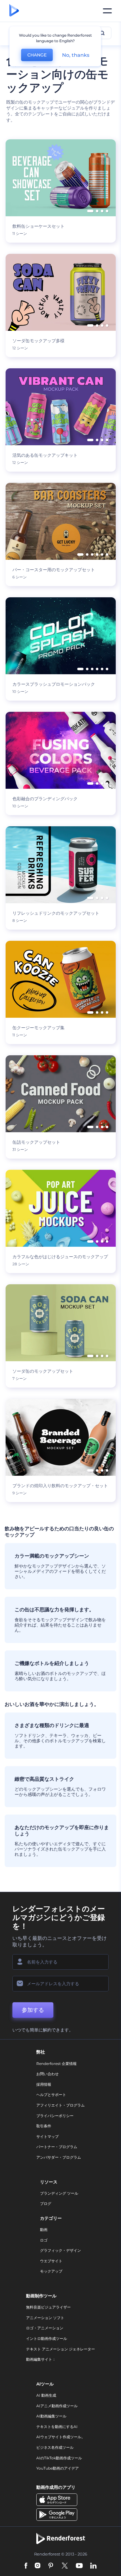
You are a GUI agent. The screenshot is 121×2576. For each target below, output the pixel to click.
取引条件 (44, 2126)
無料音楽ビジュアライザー (48, 2307)
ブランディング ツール (59, 2193)
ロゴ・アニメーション (45, 2328)
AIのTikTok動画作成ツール (59, 2458)
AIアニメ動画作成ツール (57, 2406)
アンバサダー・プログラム (59, 2157)
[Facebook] (26, 2566)
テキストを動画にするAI (57, 2427)
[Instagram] (38, 2566)
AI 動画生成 (46, 2395)
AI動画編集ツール (51, 2416)
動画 (44, 2230)
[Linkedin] (93, 2566)
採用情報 (44, 2084)
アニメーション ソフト (45, 2318)
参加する (33, 2010)
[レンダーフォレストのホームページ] (14, 11)
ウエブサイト (51, 2261)
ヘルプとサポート (51, 2095)
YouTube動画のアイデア (58, 2468)
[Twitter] (65, 2566)
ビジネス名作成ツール (55, 2447)
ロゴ (44, 2240)
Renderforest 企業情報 (56, 2064)
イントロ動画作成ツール (47, 2338)
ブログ (46, 2204)
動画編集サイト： (41, 2359)
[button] (90, 211)
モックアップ (51, 2271)
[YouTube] (79, 2566)
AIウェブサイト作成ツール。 (61, 2437)
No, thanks (76, 55)
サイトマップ (47, 2136)
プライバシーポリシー (55, 2116)
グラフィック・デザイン (60, 2250)
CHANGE (37, 55)
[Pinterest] (51, 2566)
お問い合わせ (47, 2074)
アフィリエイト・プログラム (60, 2105)
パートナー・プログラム (57, 2147)
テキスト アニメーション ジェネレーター (60, 2349)
